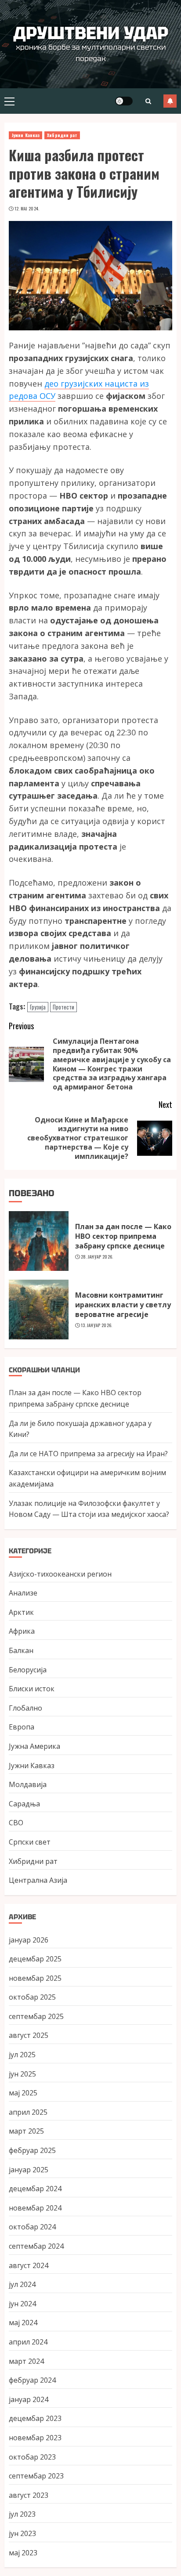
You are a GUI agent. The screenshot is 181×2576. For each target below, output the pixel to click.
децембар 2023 (35, 2418)
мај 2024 (23, 2323)
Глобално (25, 1708)
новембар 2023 (35, 2438)
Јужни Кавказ (25, 135)
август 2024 (29, 2265)
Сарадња (24, 1804)
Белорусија (28, 1670)
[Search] (148, 101)
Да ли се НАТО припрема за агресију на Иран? (88, 1454)
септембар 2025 (36, 2016)
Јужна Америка (34, 1746)
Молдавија (28, 1784)
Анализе (23, 1593)
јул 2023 (22, 2514)
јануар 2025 (29, 2170)
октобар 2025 (32, 1997)
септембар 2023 (36, 2476)
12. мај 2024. (27, 209)
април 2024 (28, 2342)
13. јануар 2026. (97, 1325)
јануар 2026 (29, 1940)
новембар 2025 (35, 1978)
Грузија (38, 1007)
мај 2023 (23, 2553)
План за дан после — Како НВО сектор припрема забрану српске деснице (123, 1236)
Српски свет (30, 1842)
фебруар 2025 (32, 2150)
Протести (63, 1007)
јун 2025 (22, 2074)
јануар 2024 (29, 2399)
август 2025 (29, 2035)
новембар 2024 (35, 2208)
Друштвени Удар (91, 33)
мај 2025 (23, 2093)
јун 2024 (22, 2304)
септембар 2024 (36, 2246)
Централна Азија (38, 1880)
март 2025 (26, 2131)
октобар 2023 (32, 2457)
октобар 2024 (32, 2227)
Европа (22, 1727)
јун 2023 (22, 2533)
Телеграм (170, 101)
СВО (16, 1823)
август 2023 (29, 2495)
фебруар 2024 (32, 2380)
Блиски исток (32, 1689)
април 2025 (28, 2112)
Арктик (21, 1612)
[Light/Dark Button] (124, 101)
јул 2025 (22, 2055)
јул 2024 (22, 2284)
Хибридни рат (62, 135)
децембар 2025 (35, 1959)
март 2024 (26, 2361)
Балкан (21, 1650)
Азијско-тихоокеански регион (60, 1574)
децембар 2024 (35, 2189)
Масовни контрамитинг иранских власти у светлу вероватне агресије (123, 1305)
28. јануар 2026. (97, 1257)
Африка (22, 1631)
